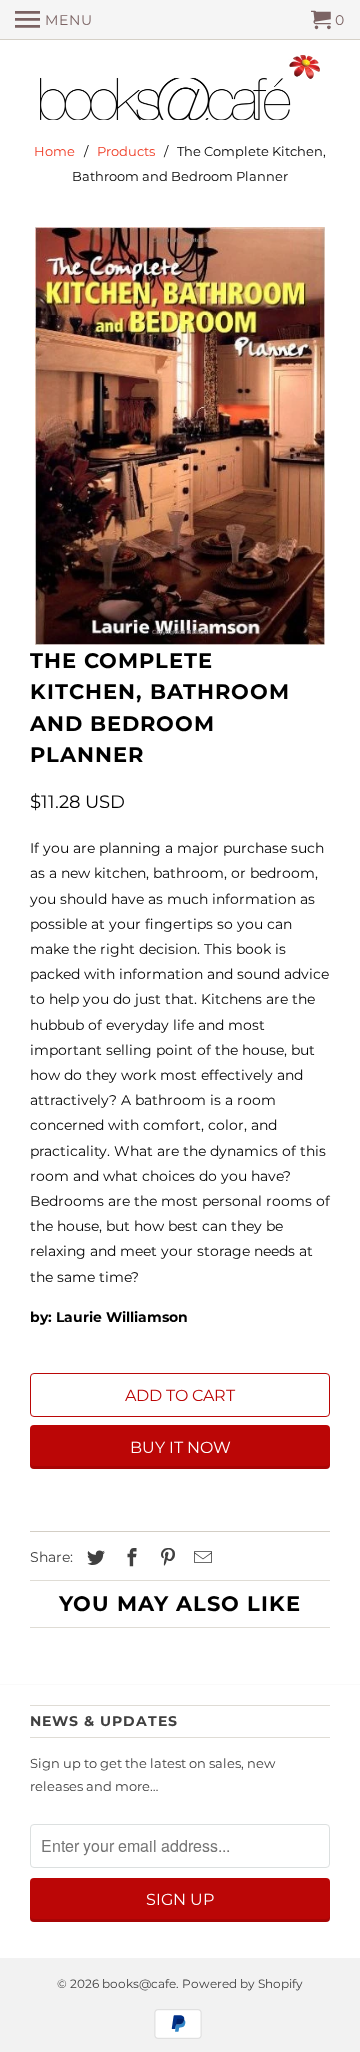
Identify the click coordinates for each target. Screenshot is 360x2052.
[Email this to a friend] (200, 1558)
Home (54, 151)
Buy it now (180, 1447)
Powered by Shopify (242, 1983)
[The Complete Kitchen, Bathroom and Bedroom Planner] (180, 436)
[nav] (54, 20)
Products (126, 151)
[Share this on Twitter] (93, 1558)
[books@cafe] (180, 92)
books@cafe (139, 1983)
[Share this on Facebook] (129, 1558)
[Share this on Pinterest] (165, 1558)
